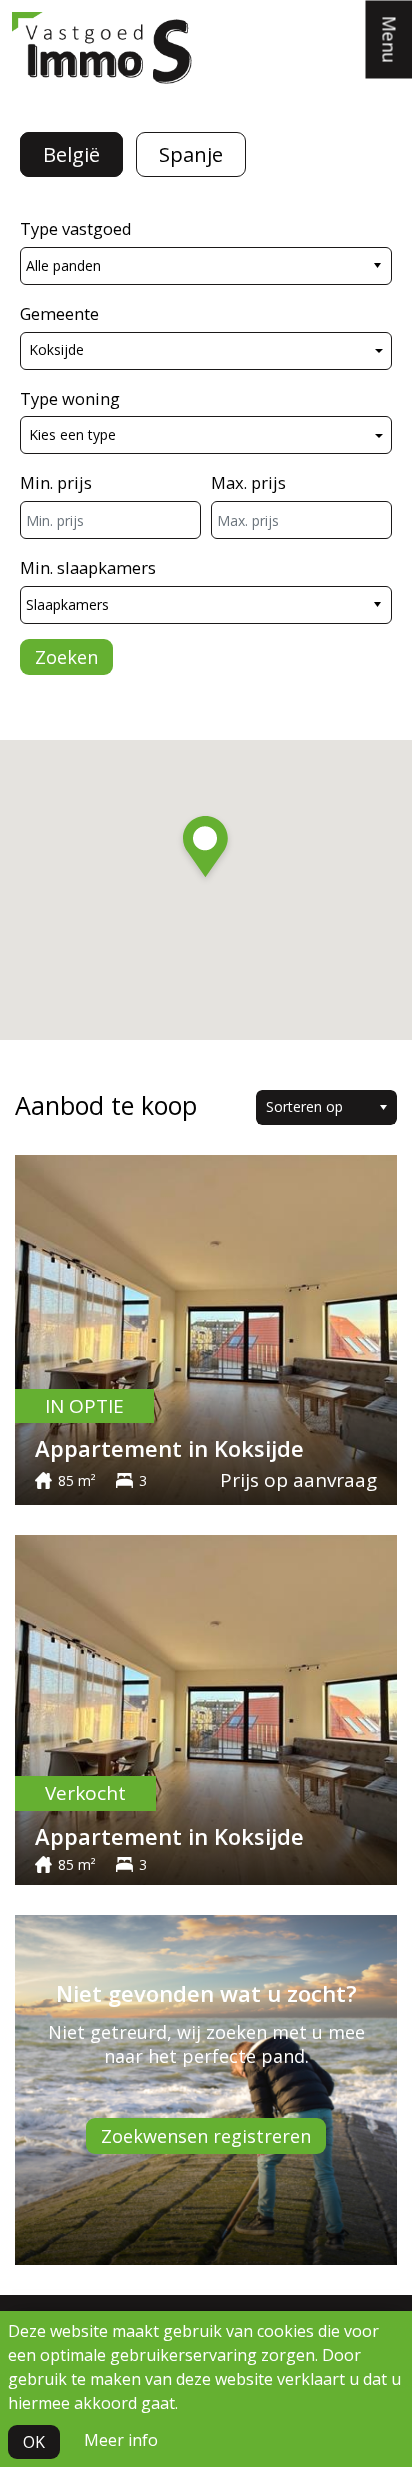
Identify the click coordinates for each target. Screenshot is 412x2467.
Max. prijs (248, 482)
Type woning (70, 398)
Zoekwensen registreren (206, 2136)
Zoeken (66, 657)
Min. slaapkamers (88, 567)
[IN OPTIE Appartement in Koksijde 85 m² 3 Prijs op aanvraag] (206, 1328)
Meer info (121, 2440)
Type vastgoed (76, 228)
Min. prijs (56, 482)
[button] (205, 850)
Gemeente (59, 313)
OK (34, 2442)
